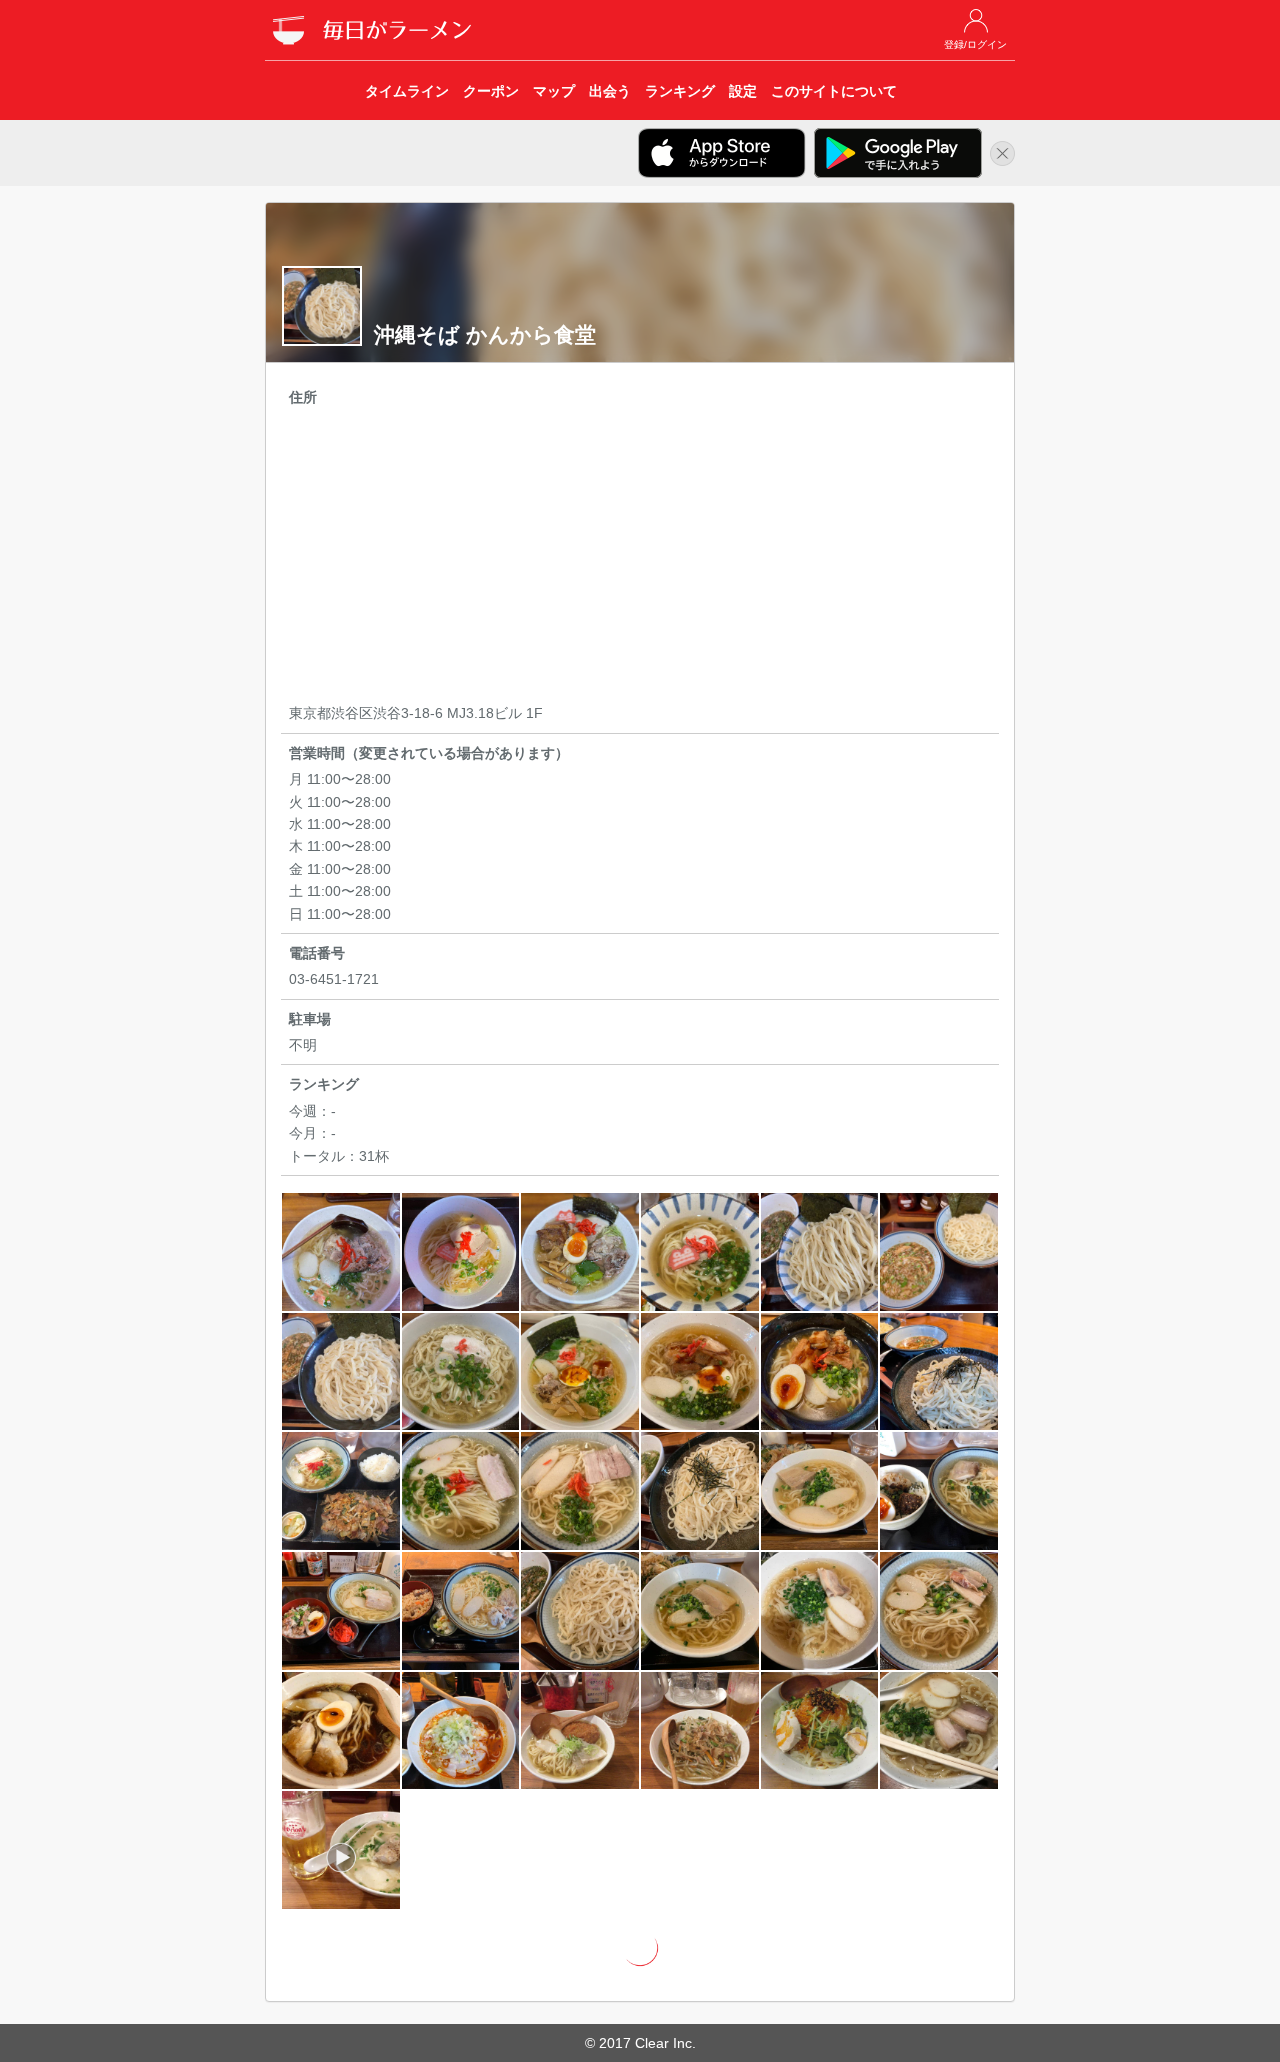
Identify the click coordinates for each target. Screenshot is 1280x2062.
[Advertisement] (640, 558)
